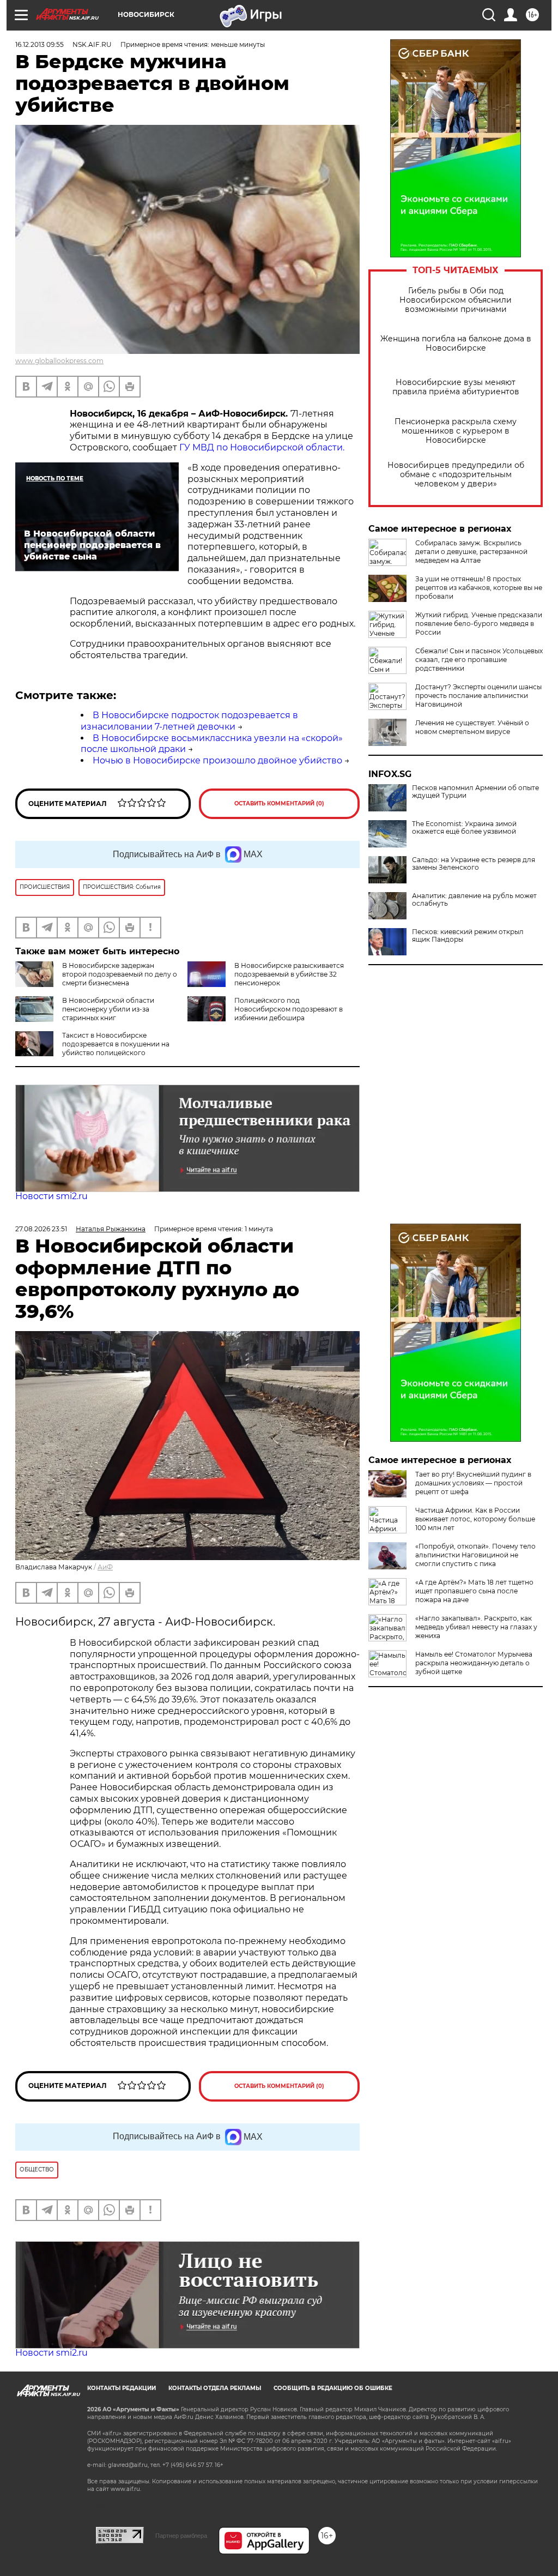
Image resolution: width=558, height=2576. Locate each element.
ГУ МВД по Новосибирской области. (262, 447)
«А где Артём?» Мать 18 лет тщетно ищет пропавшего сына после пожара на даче (474, 1591)
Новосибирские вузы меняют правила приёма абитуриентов (456, 387)
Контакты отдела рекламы (215, 2388)
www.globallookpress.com (59, 361)
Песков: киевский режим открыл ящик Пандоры (468, 936)
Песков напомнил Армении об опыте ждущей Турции (475, 792)
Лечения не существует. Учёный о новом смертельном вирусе (472, 727)
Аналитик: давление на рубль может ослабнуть (474, 900)
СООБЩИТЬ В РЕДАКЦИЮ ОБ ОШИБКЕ (333, 2388)
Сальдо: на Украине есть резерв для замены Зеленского (474, 864)
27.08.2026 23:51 (41, 1229)
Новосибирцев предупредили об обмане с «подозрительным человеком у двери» (456, 475)
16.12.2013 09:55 (40, 44)
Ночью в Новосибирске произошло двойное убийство (217, 760)
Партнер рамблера (181, 2536)
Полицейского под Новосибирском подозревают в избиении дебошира (289, 1009)
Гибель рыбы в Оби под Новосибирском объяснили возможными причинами (456, 300)
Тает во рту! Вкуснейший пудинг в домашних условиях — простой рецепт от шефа (473, 1483)
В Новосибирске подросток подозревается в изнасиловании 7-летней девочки (189, 721)
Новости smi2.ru (51, 1196)
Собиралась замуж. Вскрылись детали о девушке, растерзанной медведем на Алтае (471, 552)
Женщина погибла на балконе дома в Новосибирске (456, 344)
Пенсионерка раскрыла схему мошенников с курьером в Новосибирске (456, 431)
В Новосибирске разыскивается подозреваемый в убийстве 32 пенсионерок (289, 974)
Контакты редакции (122, 2388)
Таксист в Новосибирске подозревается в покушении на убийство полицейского (116, 1044)
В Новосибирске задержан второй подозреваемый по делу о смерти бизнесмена (120, 974)
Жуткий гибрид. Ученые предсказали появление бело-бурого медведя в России (479, 624)
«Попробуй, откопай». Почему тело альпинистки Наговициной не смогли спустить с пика (475, 1555)
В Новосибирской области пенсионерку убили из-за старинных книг (108, 1009)
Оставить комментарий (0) (279, 804)
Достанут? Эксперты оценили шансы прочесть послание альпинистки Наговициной (478, 696)
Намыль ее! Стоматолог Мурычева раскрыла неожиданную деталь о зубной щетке (474, 1663)
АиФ (105, 1567)
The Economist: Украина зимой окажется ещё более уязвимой (464, 828)
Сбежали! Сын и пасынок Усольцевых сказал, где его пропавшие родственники (479, 660)
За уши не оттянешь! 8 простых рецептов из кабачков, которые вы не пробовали (479, 588)
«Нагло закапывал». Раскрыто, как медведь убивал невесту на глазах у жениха (476, 1627)
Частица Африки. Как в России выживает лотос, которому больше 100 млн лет (475, 1519)
